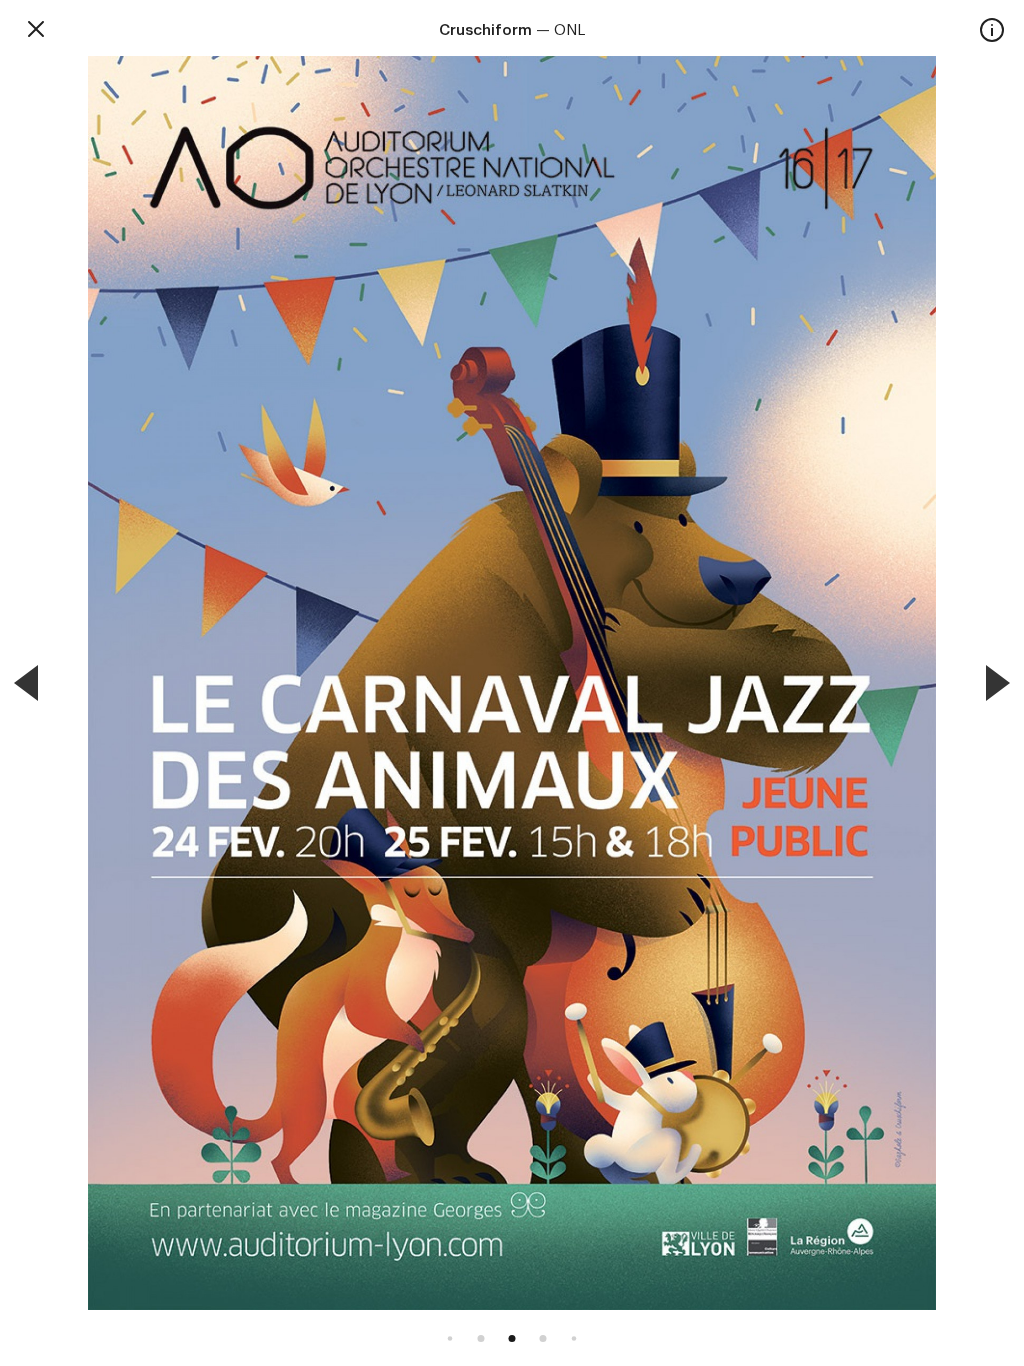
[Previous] (26, 683)
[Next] (998, 683)
